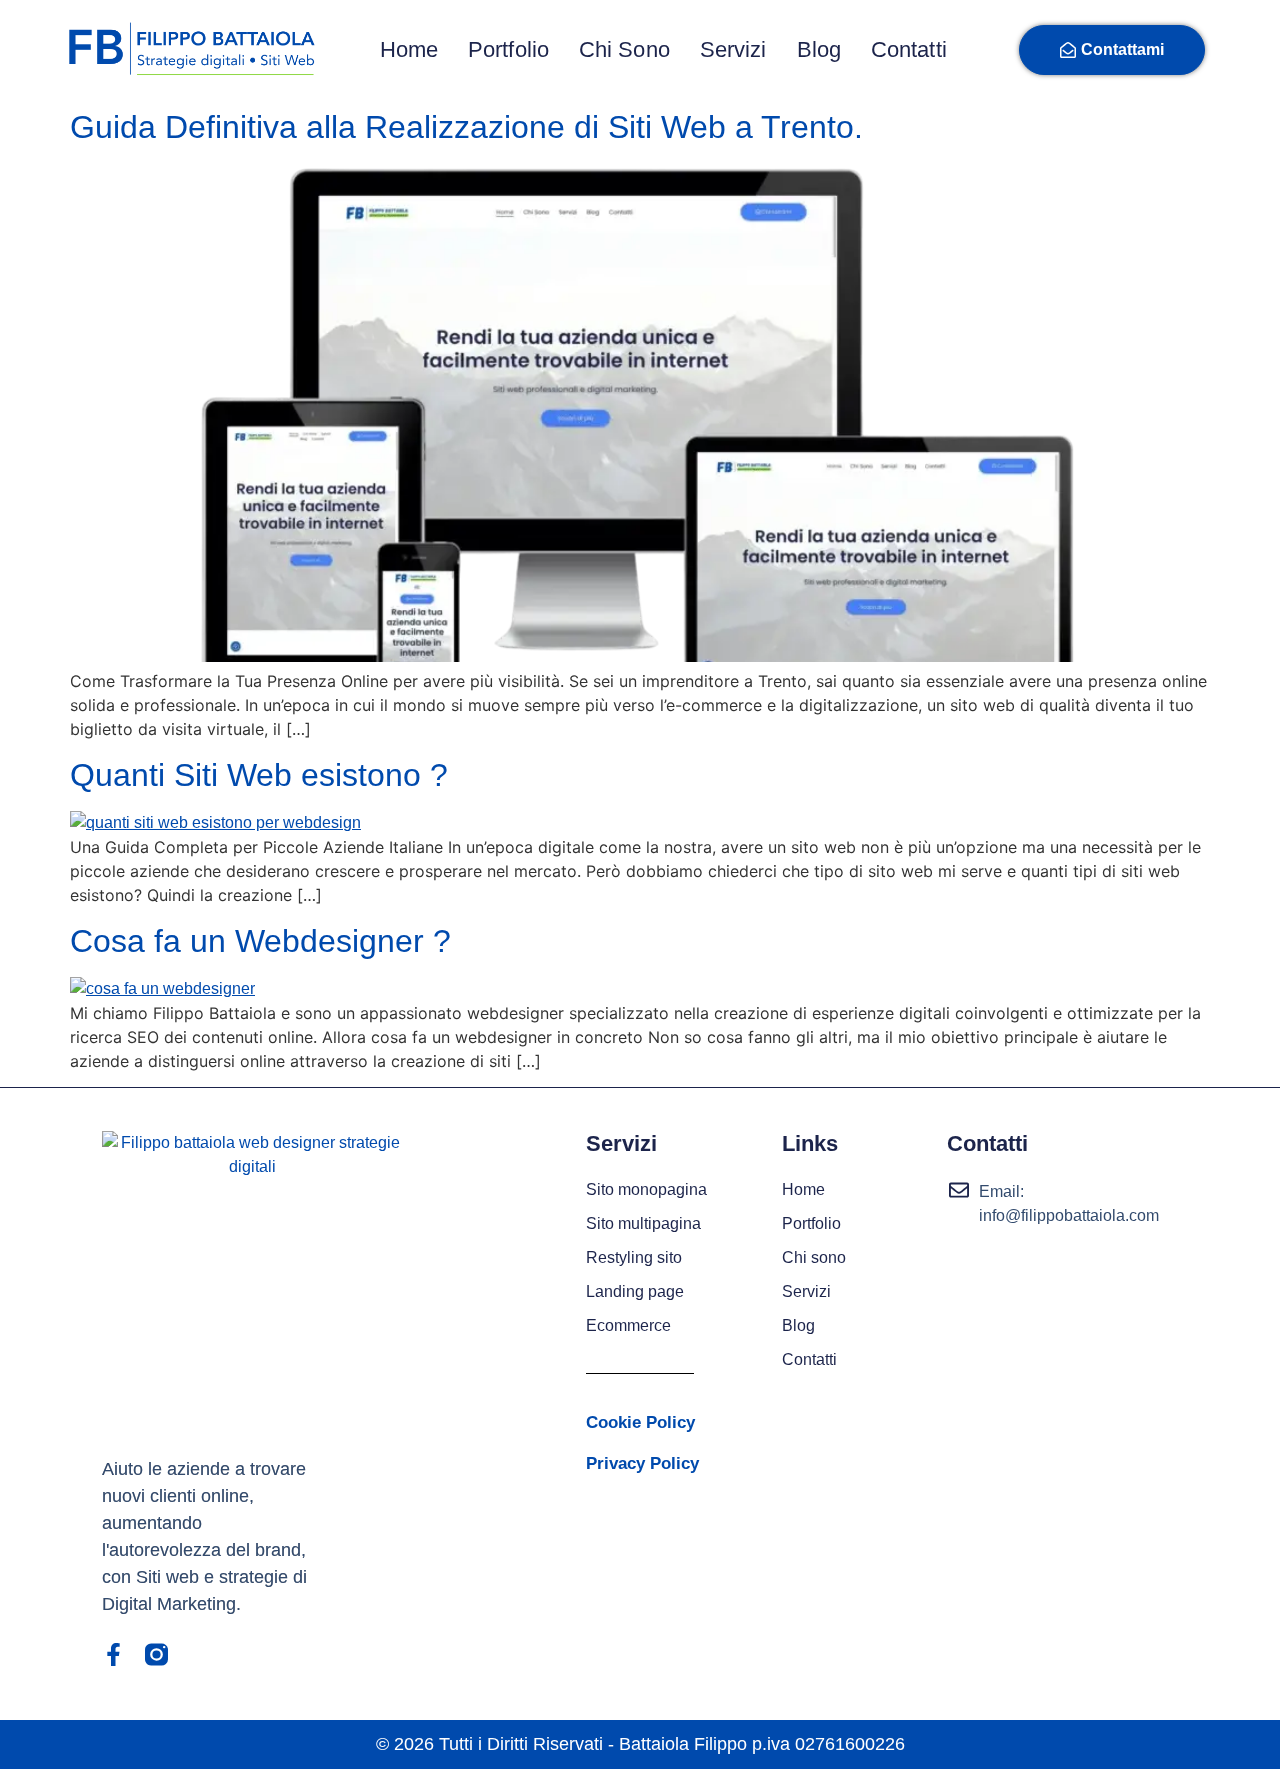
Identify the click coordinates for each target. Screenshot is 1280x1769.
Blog (819, 49)
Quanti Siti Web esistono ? (259, 775)
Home (409, 49)
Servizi (733, 49)
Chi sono (624, 49)
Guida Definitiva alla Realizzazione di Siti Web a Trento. (466, 127)
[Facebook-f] (113, 1654)
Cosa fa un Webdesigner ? (260, 941)
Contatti (909, 49)
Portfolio (508, 49)
